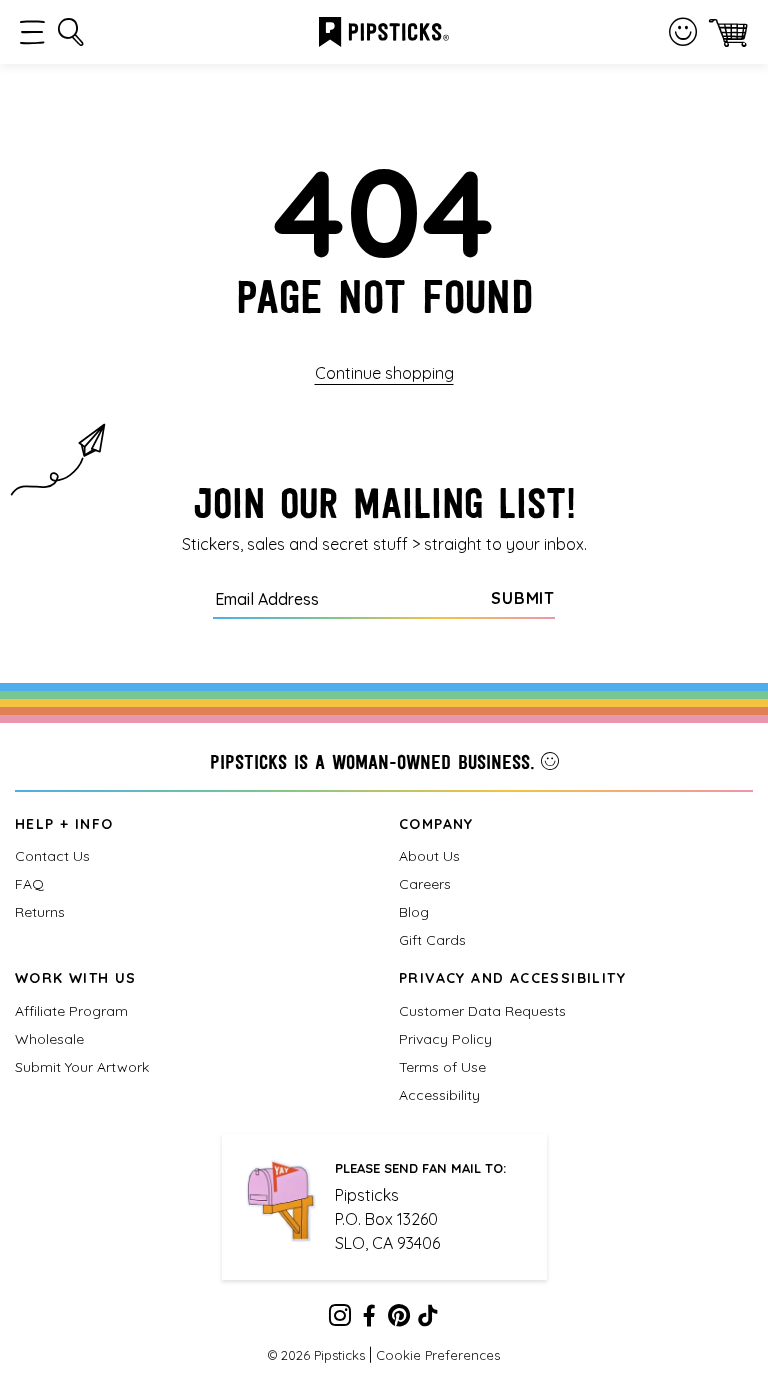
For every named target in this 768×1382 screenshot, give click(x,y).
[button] (32, 32)
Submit (523, 598)
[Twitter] (399, 1319)
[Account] (683, 32)
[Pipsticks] (384, 30)
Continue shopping (384, 373)
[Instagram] (340, 1319)
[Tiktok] (428, 1319)
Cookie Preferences (438, 1355)
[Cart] (728, 32)
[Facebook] (369, 1319)
